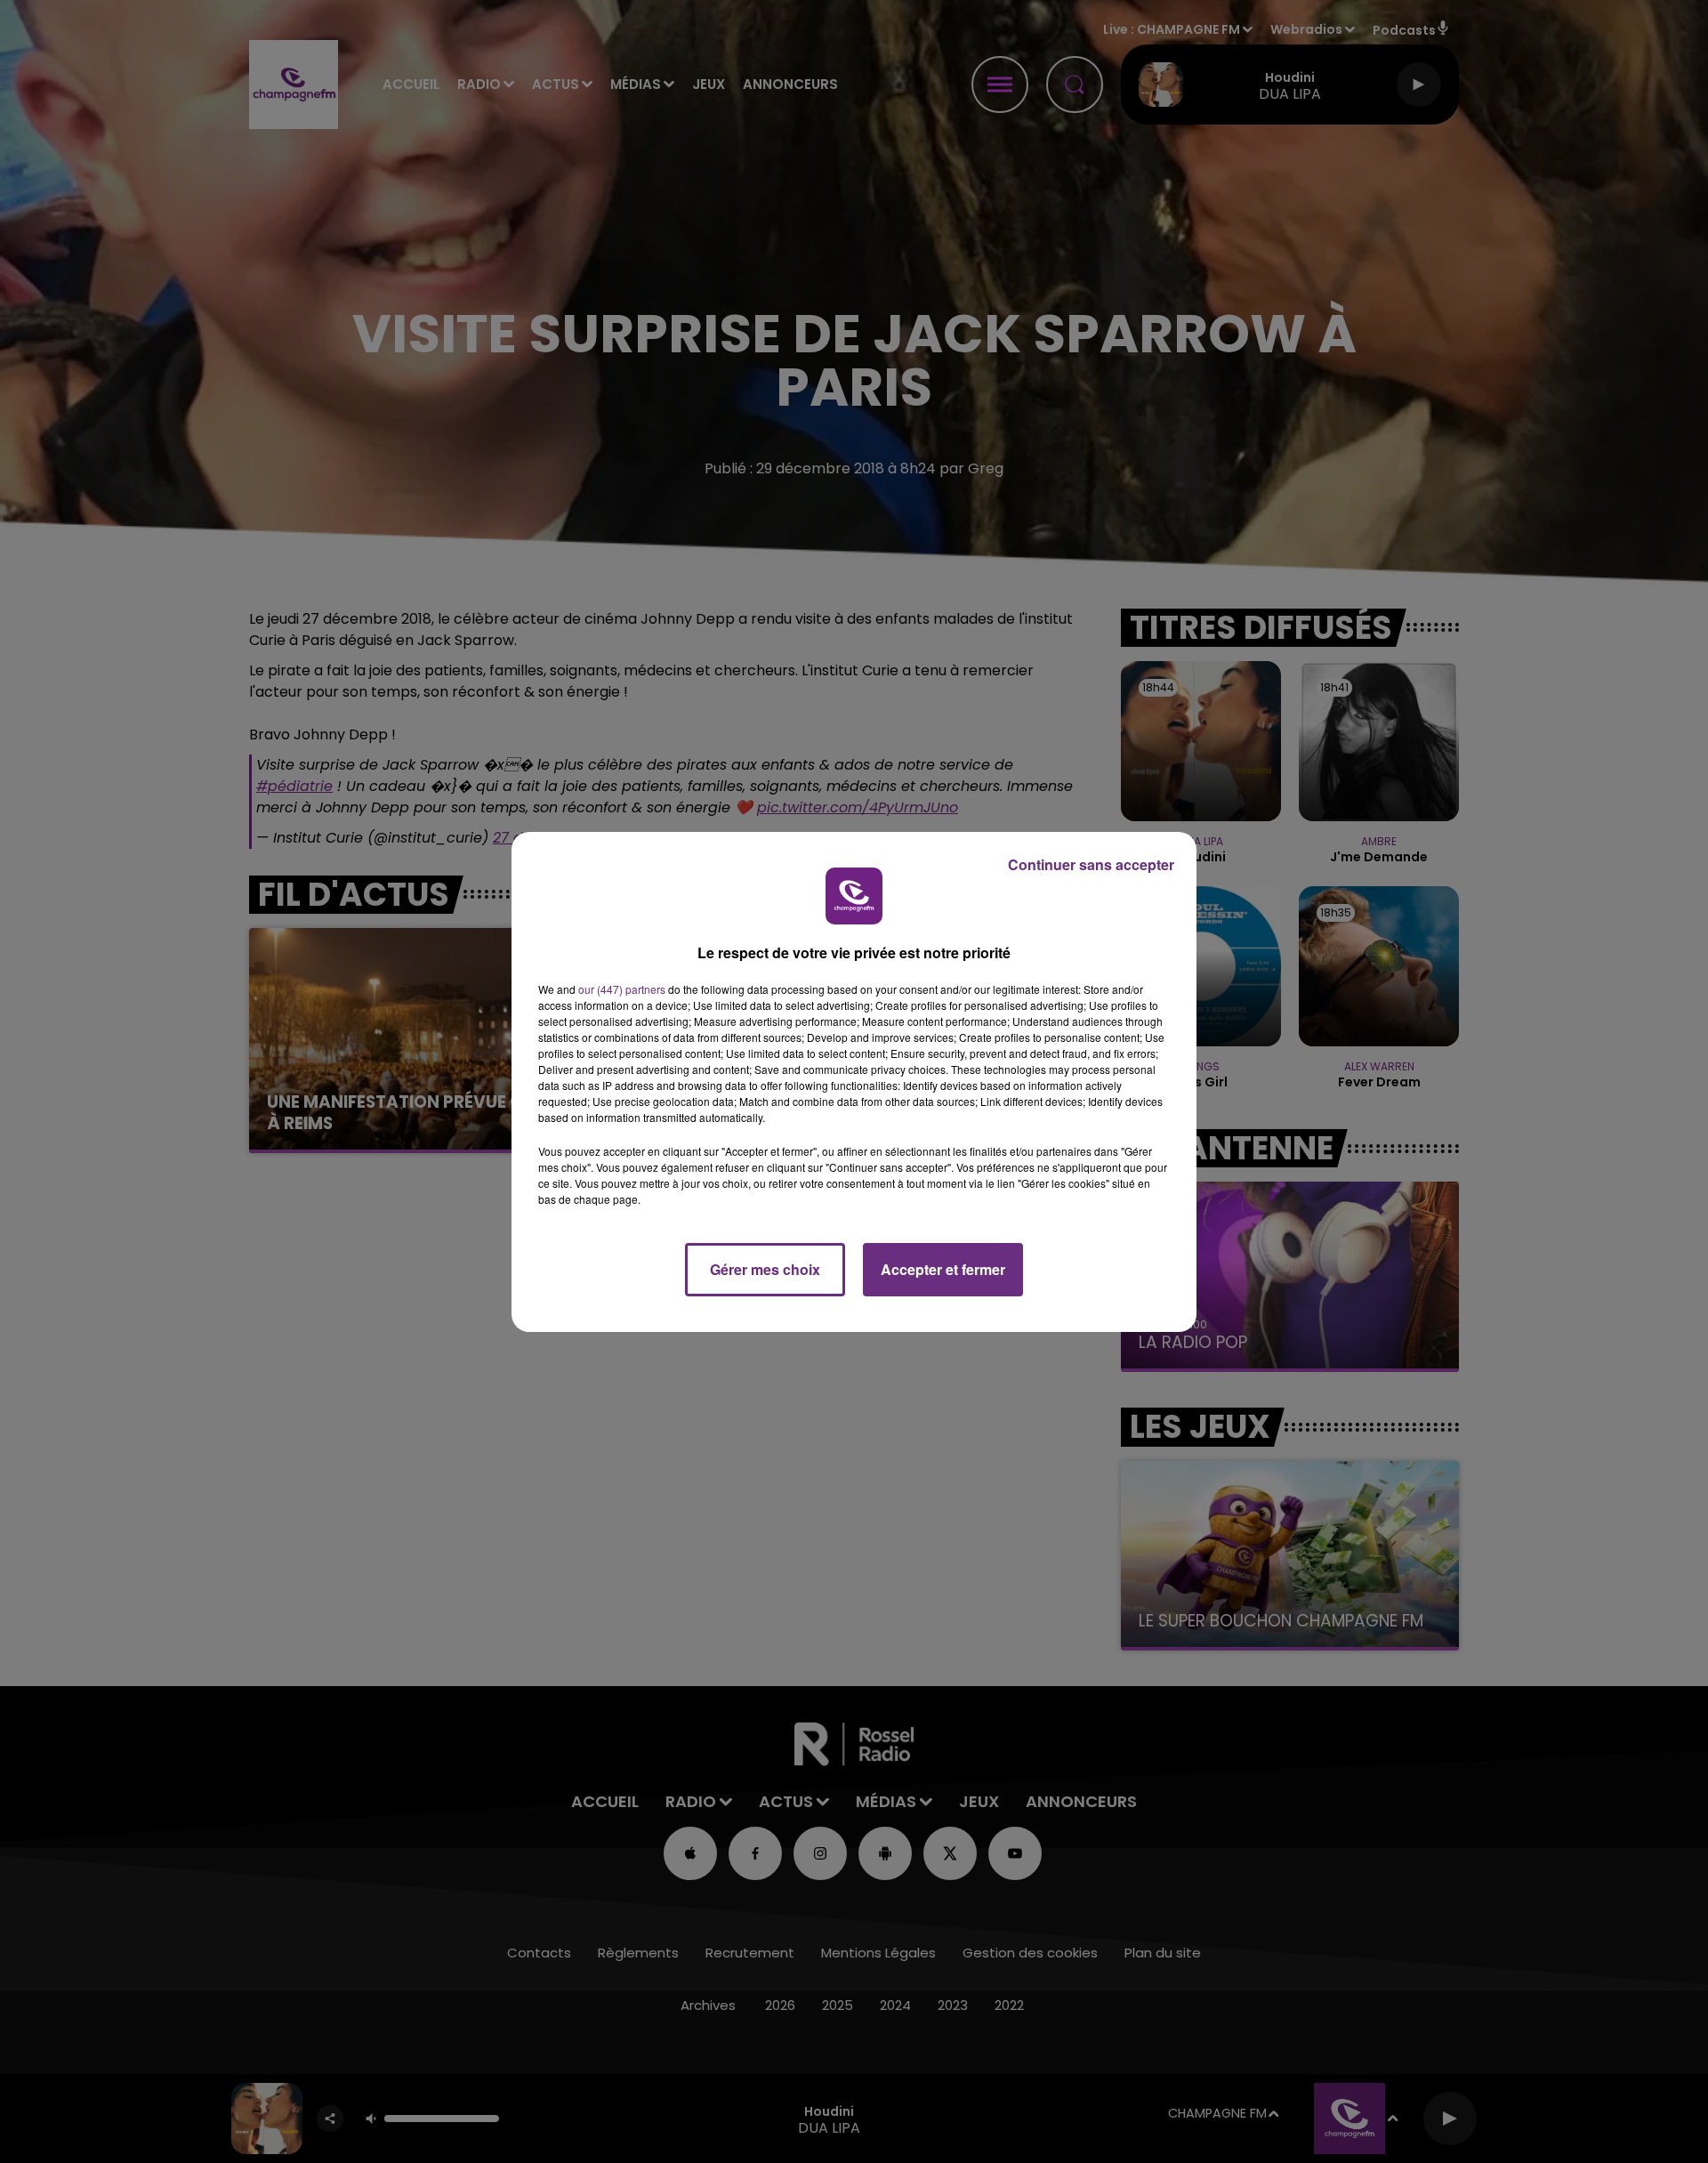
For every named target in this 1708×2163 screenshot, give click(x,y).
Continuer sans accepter (1091, 864)
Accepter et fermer (943, 1269)
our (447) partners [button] (622, 989)
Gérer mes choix (765, 1269)
